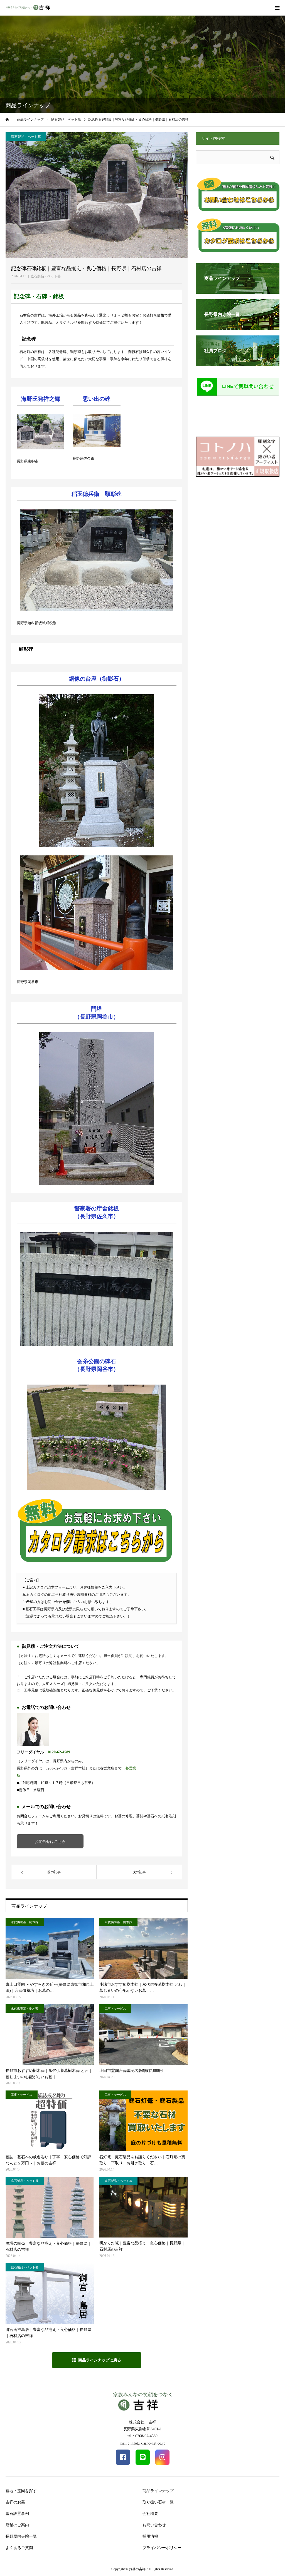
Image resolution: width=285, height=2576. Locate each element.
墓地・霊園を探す (21, 2491)
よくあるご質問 (19, 2548)
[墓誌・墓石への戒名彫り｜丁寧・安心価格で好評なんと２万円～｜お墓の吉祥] (50, 2121)
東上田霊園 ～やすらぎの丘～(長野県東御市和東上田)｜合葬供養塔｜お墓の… (50, 1988)
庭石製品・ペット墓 (46, 276)
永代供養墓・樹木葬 (25, 1922)
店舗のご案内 (17, 2525)
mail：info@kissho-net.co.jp (142, 2443)
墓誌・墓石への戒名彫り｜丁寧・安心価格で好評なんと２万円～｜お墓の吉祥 (48, 2160)
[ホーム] (8, 120)
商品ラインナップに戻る (100, 2360)
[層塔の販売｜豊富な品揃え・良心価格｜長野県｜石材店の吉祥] (50, 2207)
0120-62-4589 (59, 1752)
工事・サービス (115, 2008)
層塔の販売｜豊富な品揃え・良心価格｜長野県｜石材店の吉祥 (48, 2247)
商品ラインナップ (158, 2491)
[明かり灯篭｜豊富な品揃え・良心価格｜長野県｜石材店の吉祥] (143, 2207)
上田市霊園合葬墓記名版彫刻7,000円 (131, 2071)
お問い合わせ (154, 2525)
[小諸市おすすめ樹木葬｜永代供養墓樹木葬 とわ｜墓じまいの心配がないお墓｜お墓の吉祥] (143, 1948)
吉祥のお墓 (15, 2502)
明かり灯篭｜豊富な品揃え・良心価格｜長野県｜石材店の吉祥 (142, 2246)
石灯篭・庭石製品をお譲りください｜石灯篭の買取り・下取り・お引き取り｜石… (142, 2160)
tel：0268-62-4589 (142, 2436)
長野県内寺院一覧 (21, 2536)
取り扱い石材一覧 (158, 2502)
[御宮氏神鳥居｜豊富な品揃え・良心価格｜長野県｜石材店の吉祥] (50, 2293)
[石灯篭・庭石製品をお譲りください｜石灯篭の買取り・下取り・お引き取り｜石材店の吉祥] (143, 2121)
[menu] (277, 8)
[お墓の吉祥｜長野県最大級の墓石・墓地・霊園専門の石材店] (28, 8)
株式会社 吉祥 (142, 2422)
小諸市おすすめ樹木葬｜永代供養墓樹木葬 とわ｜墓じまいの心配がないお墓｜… (143, 1988)
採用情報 (150, 2536)
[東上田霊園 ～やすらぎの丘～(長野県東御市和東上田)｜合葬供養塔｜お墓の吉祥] (50, 1948)
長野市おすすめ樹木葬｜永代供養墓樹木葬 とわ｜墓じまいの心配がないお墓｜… (49, 2074)
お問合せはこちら (50, 1841)
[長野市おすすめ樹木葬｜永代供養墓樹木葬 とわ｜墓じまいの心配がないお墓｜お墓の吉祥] (50, 2035)
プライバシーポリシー (162, 2548)
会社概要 (150, 2514)
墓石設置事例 (17, 2514)
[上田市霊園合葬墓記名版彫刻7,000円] (143, 2035)
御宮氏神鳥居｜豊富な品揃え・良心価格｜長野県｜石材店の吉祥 (48, 2333)
